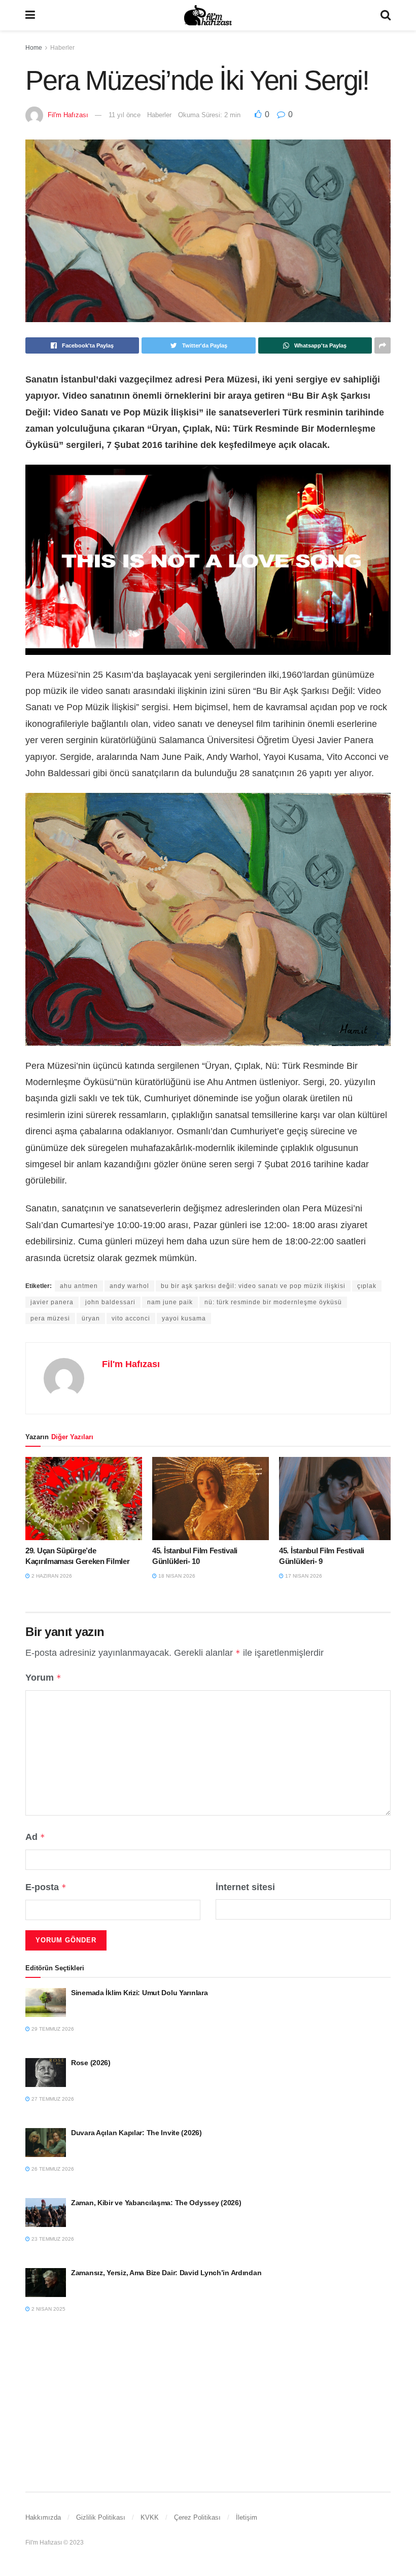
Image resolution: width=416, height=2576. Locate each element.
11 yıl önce (125, 115)
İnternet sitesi (245, 1887)
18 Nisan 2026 (176, 1576)
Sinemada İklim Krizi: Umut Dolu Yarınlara (140, 1993)
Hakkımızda (43, 2517)
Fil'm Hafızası (68, 115)
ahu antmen (79, 1286)
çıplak (367, 1286)
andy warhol (129, 1286)
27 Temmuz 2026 (52, 2099)
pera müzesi (50, 1318)
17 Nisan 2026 (303, 1576)
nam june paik (170, 1302)
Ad (35, 1837)
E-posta (46, 1887)
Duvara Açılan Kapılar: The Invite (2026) (136, 2133)
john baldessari (110, 1302)
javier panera (52, 1302)
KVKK (150, 2517)
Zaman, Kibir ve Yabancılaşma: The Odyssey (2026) (156, 2203)
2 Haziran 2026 (51, 1576)
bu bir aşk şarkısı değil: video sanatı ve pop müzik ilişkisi (253, 1286)
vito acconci (131, 1318)
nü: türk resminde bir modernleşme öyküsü (273, 1302)
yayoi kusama (184, 1318)
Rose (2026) (91, 2063)
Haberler (62, 48)
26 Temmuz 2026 (52, 2169)
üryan (91, 1318)
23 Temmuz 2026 (52, 2239)
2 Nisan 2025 (48, 2309)
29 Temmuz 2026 (52, 2029)
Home (34, 48)
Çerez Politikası (197, 2517)
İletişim (247, 2517)
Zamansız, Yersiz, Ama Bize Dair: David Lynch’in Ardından (166, 2273)
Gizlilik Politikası (101, 2517)
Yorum (43, 1678)
